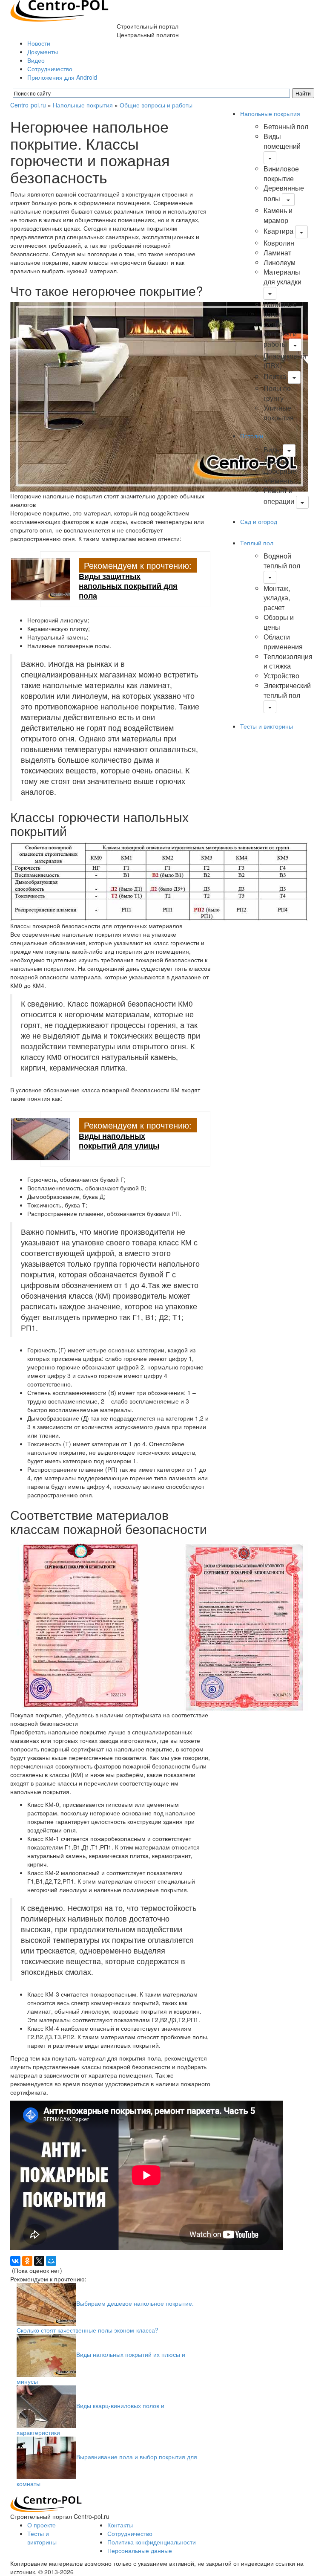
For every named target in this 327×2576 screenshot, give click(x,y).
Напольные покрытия (83, 105)
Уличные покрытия (279, 413)
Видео (36, 60)
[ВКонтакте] (15, 2261)
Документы (43, 52)
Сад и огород (259, 521)
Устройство (281, 676)
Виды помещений (282, 141)
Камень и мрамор (278, 215)
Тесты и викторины (267, 726)
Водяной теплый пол (282, 561)
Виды (272, 450)
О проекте (42, 2525)
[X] (39, 2261)
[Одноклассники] (27, 2261)
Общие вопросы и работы (156, 105)
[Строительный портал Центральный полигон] (59, 10)
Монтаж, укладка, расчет (277, 598)
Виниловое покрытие (281, 174)
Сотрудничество (50, 69)
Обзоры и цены (279, 622)
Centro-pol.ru (28, 105)
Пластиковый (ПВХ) (285, 361)
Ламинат (277, 253)
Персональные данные (140, 2550)
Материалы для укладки (283, 277)
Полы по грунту (277, 393)
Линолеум (280, 262)
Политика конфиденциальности (152, 2542)
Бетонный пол (286, 126)
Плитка (275, 376)
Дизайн (275, 462)
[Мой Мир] (51, 2261)
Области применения (283, 642)
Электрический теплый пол (287, 690)
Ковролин (279, 243)
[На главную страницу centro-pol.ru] (46, 2503)
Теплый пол (257, 543)
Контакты (120, 2525)
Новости (39, 43)
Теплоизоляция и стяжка (288, 661)
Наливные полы (280, 309)
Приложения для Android (62, 77)
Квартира (278, 231)
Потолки (252, 436)
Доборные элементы (280, 476)
